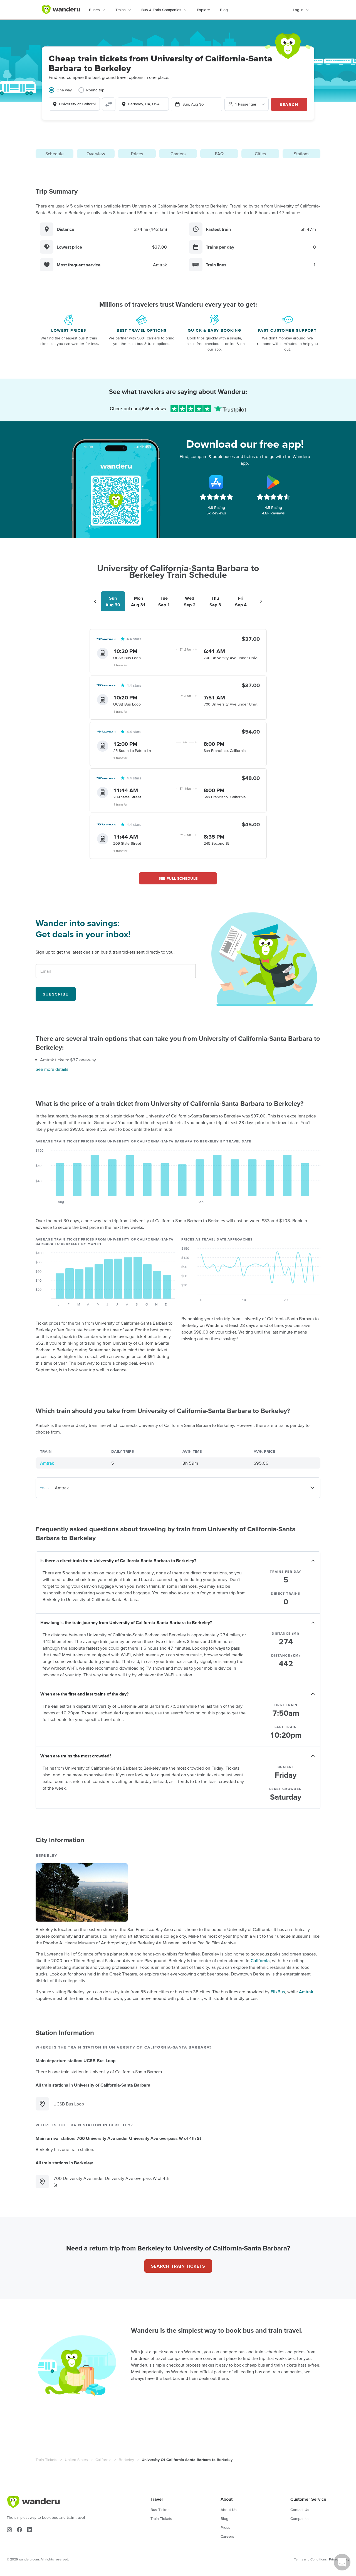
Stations (301, 154)
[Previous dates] (95, 601)
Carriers (178, 154)
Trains (121, 10)
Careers (227, 2536)
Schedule (55, 154)
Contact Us (300, 2510)
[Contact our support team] (342, 2562)
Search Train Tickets (178, 2266)
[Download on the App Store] (216, 482)
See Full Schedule (178, 878)
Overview (96, 154)
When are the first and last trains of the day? (84, 1694)
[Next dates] (261, 601)
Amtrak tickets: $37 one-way (68, 1060)
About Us (229, 2510)
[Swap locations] (109, 104)
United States (76, 2460)
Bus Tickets (160, 2510)
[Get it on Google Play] (273, 482)
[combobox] (74, 104)
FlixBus (278, 1992)
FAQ (219, 154)
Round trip (95, 90)
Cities (260, 154)
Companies (300, 2519)
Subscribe (56, 994)
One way (64, 90)
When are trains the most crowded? (76, 1756)
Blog (224, 10)
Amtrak (47, 1463)
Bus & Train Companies (161, 10)
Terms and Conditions (310, 2559)
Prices (137, 154)
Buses (94, 10)
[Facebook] (19, 2530)
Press (225, 2527)
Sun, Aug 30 (193, 104)
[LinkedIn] (29, 2530)
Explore (203, 10)
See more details (52, 1069)
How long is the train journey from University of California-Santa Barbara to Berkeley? (126, 1622)
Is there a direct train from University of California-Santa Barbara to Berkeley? (118, 1560)
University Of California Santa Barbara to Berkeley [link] (187, 2460)
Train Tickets (46, 2460)
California (260, 1960)
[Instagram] (9, 2530)
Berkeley (126, 2460)
